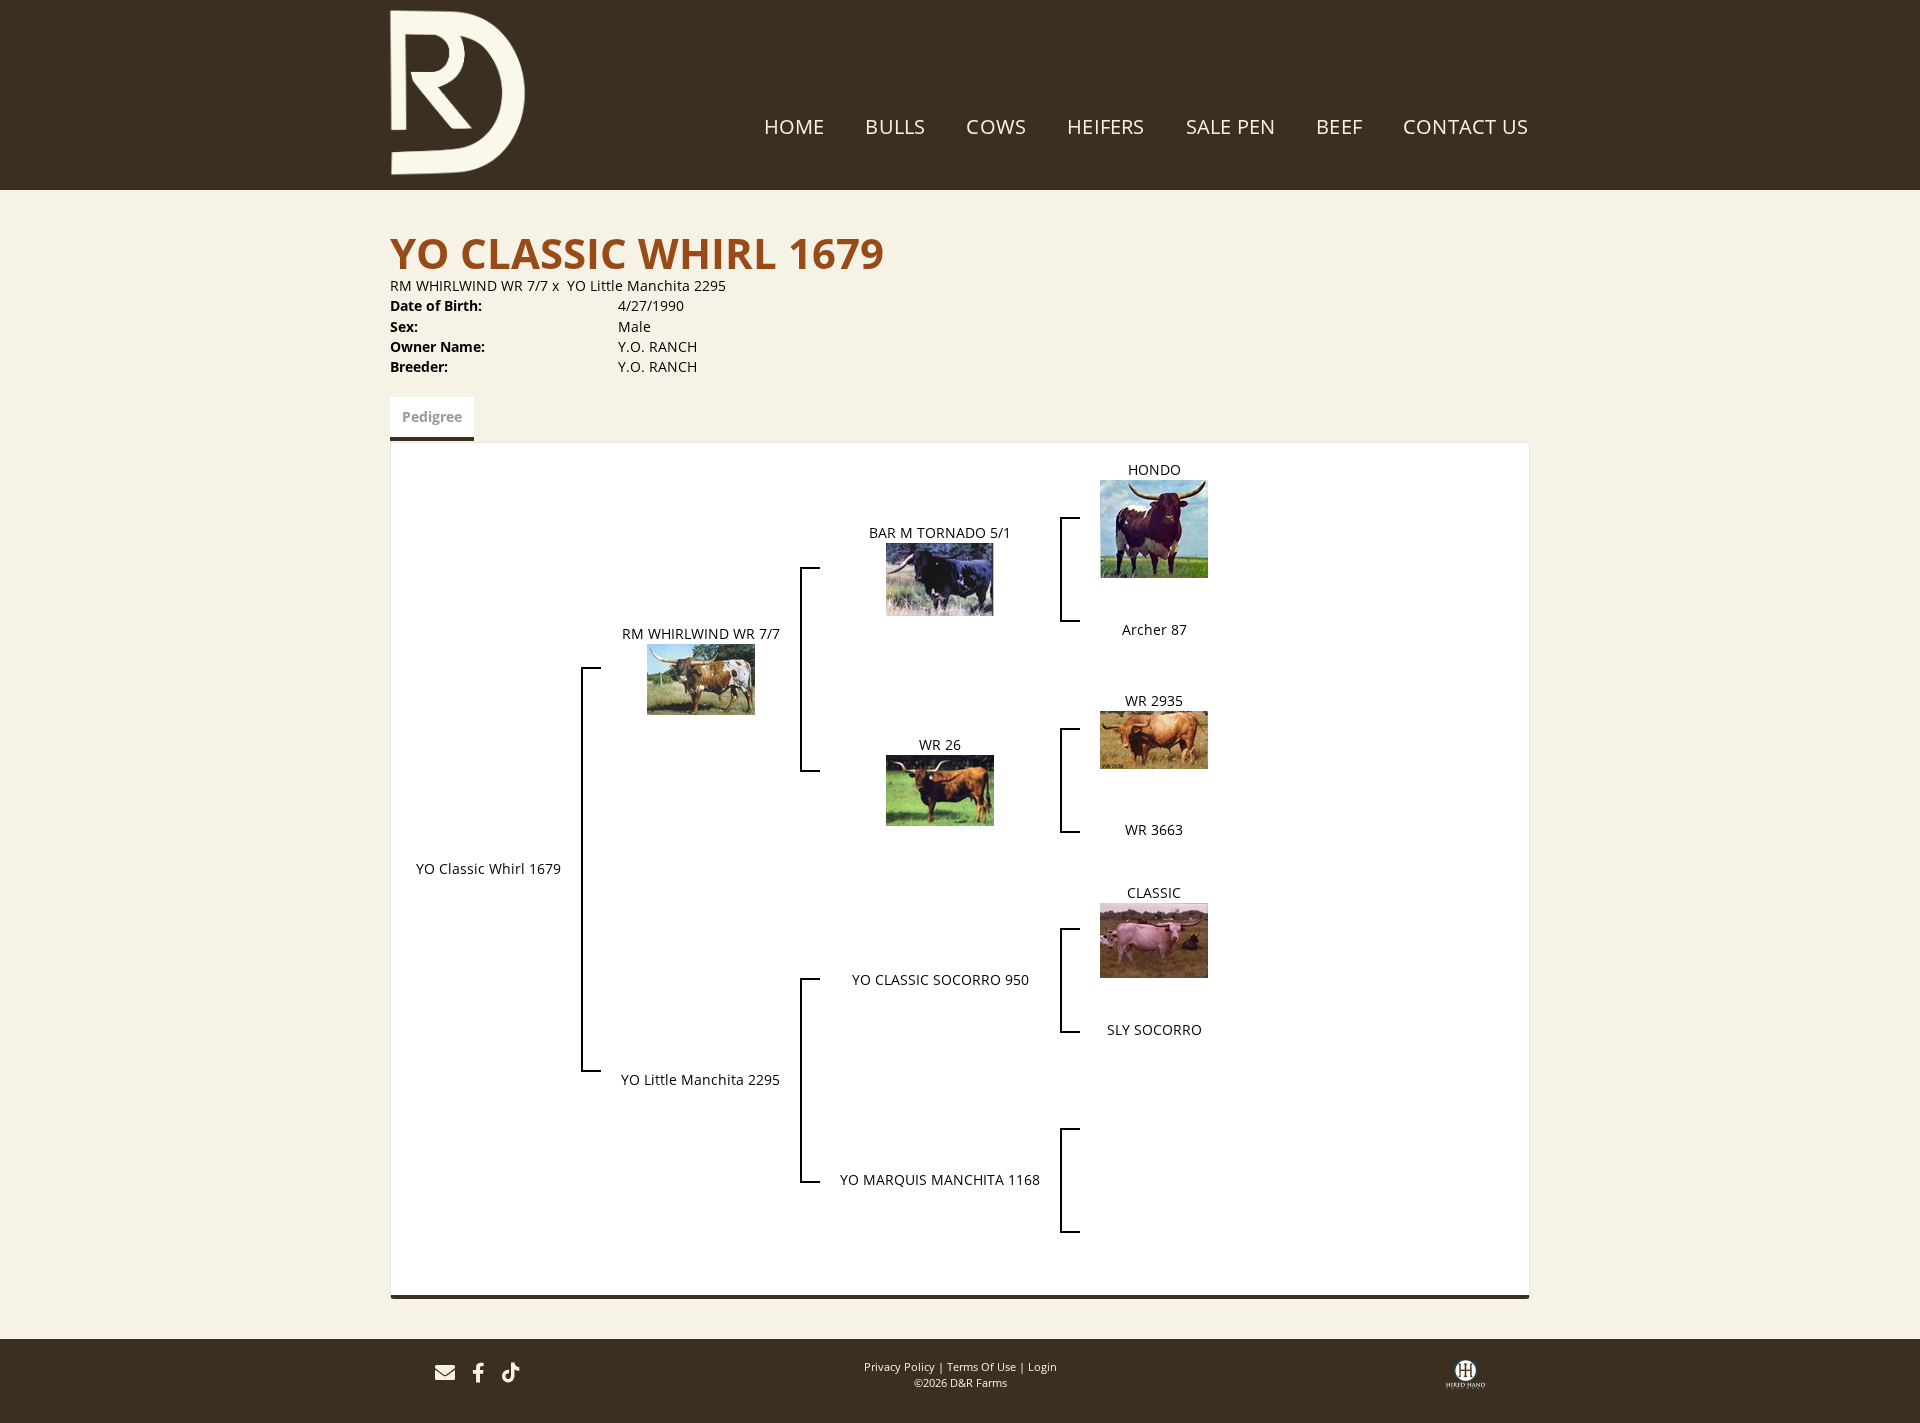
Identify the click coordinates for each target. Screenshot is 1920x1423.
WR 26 (940, 744)
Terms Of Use (981, 1366)
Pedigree (432, 416)
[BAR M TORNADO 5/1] (940, 577)
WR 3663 (1154, 829)
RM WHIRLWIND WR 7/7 (469, 285)
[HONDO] (1154, 527)
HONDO (1154, 469)
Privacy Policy (899, 1366)
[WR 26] (940, 788)
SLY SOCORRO (1154, 1029)
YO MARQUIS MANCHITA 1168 (940, 1179)
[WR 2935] (1154, 738)
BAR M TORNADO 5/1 (940, 532)
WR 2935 (1154, 700)
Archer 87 (1154, 629)
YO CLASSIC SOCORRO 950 (940, 979)
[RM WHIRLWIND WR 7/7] (701, 677)
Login (1042, 1366)
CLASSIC (1154, 892)
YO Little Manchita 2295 (646, 285)
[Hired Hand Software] (1465, 1381)
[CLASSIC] (1154, 938)
